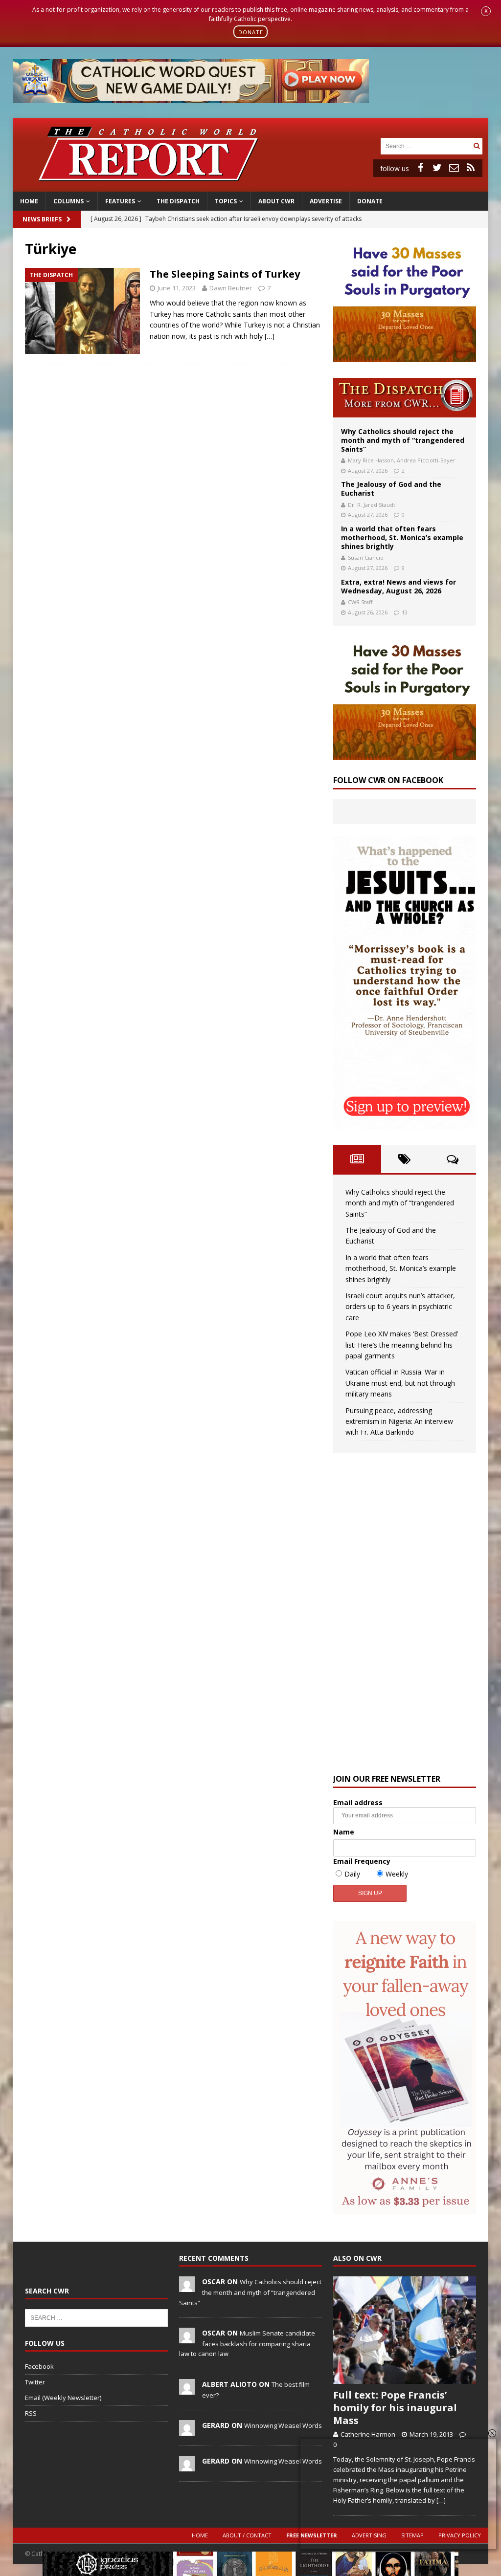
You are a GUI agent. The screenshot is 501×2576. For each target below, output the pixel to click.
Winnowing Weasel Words (283, 2425)
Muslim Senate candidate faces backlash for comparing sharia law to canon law (247, 2343)
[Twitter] (437, 168)
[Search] (477, 146)
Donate (370, 201)
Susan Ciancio (366, 557)
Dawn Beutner (231, 288)
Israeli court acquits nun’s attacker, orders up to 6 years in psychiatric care (400, 1307)
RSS (31, 2413)
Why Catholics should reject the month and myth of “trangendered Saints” (403, 440)
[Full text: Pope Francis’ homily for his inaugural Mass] (405, 2330)
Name (344, 1832)
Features (120, 201)
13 (405, 612)
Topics (226, 201)
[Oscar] (187, 2287)
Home (29, 201)
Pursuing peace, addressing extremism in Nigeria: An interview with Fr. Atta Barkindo (399, 1421)
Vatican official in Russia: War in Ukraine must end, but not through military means (400, 1383)
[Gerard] (187, 2431)
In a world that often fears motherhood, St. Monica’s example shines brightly (402, 537)
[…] (270, 336)
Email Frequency (362, 1861)
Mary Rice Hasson (371, 460)
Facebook (39, 2366)
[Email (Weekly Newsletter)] (454, 168)
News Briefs (42, 219)
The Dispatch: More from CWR (405, 398)
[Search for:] (426, 145)
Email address (358, 1802)
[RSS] (471, 168)
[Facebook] (421, 168)
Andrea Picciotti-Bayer (426, 460)
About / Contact (247, 2535)
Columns (68, 201)
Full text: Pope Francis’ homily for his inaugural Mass (395, 2408)
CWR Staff (360, 602)
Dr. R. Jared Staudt (372, 505)
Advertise (326, 201)
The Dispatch (178, 201)
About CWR (276, 201)
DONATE (251, 32)
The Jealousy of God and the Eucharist (391, 489)
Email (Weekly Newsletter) (63, 2398)
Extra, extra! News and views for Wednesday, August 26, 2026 (399, 586)
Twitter (35, 2382)
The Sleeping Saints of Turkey (225, 274)
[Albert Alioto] (187, 2389)
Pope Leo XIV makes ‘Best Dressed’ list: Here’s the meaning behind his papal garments (402, 1345)
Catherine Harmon (368, 2434)
